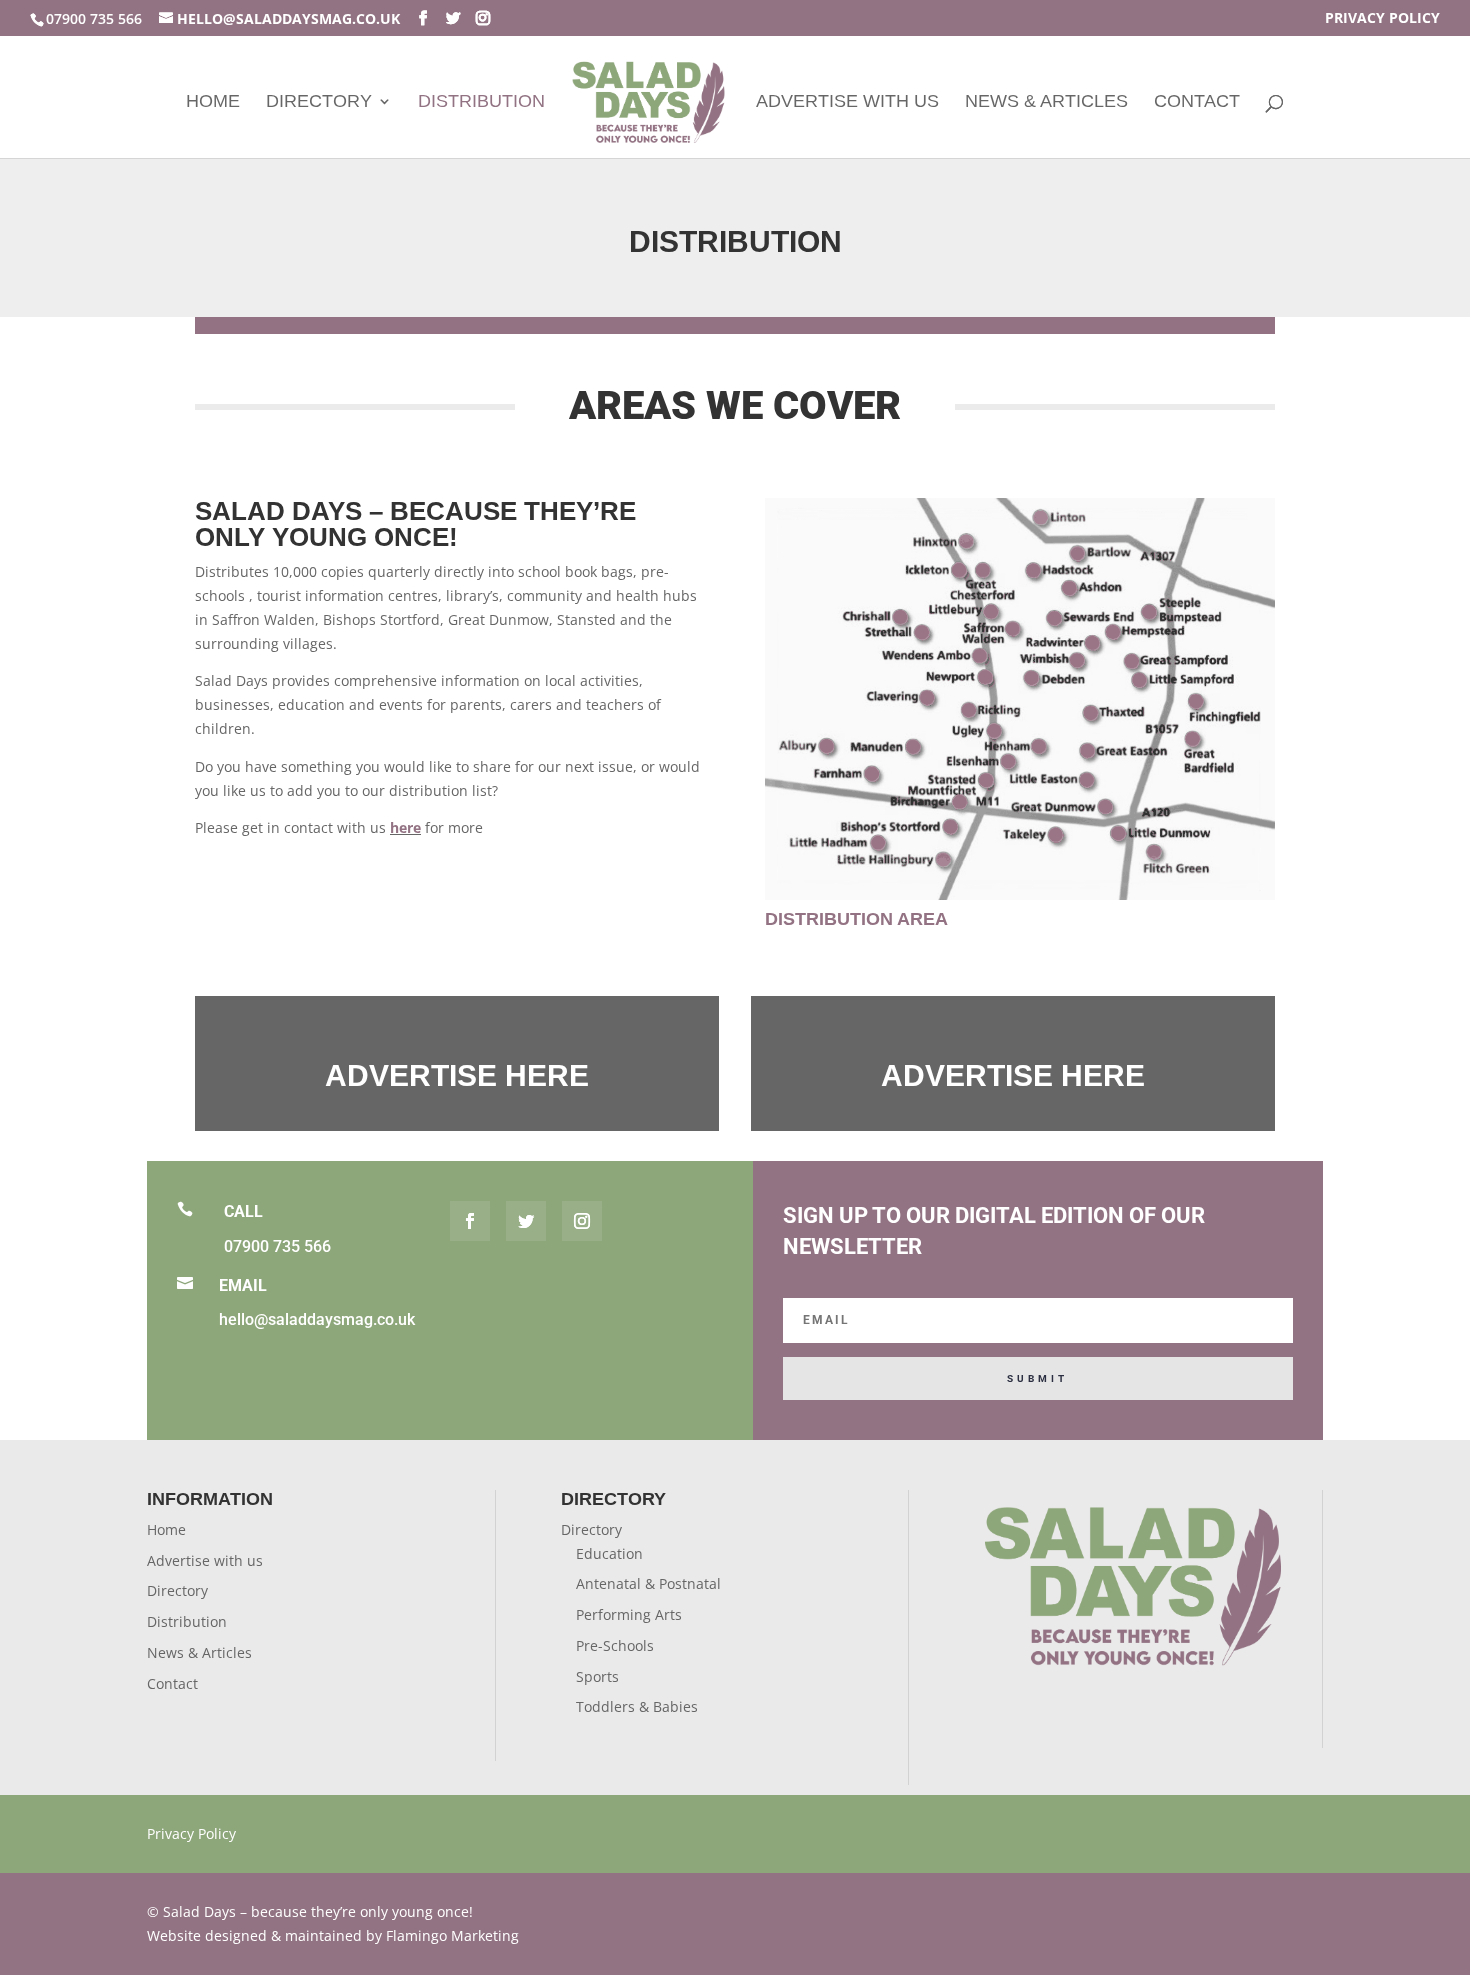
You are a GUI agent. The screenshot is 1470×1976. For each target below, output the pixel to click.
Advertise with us (847, 102)
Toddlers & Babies (637, 1706)
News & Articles (1046, 102)
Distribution (481, 102)
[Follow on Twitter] (526, 1221)
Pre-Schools (615, 1645)
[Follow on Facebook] (470, 1221)
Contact (1197, 102)
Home (213, 102)
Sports (597, 1676)
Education (609, 1553)
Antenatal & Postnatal (648, 1583)
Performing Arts (629, 1614)
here (405, 827)
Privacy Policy (1382, 19)
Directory (319, 102)
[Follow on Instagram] (582, 1221)
